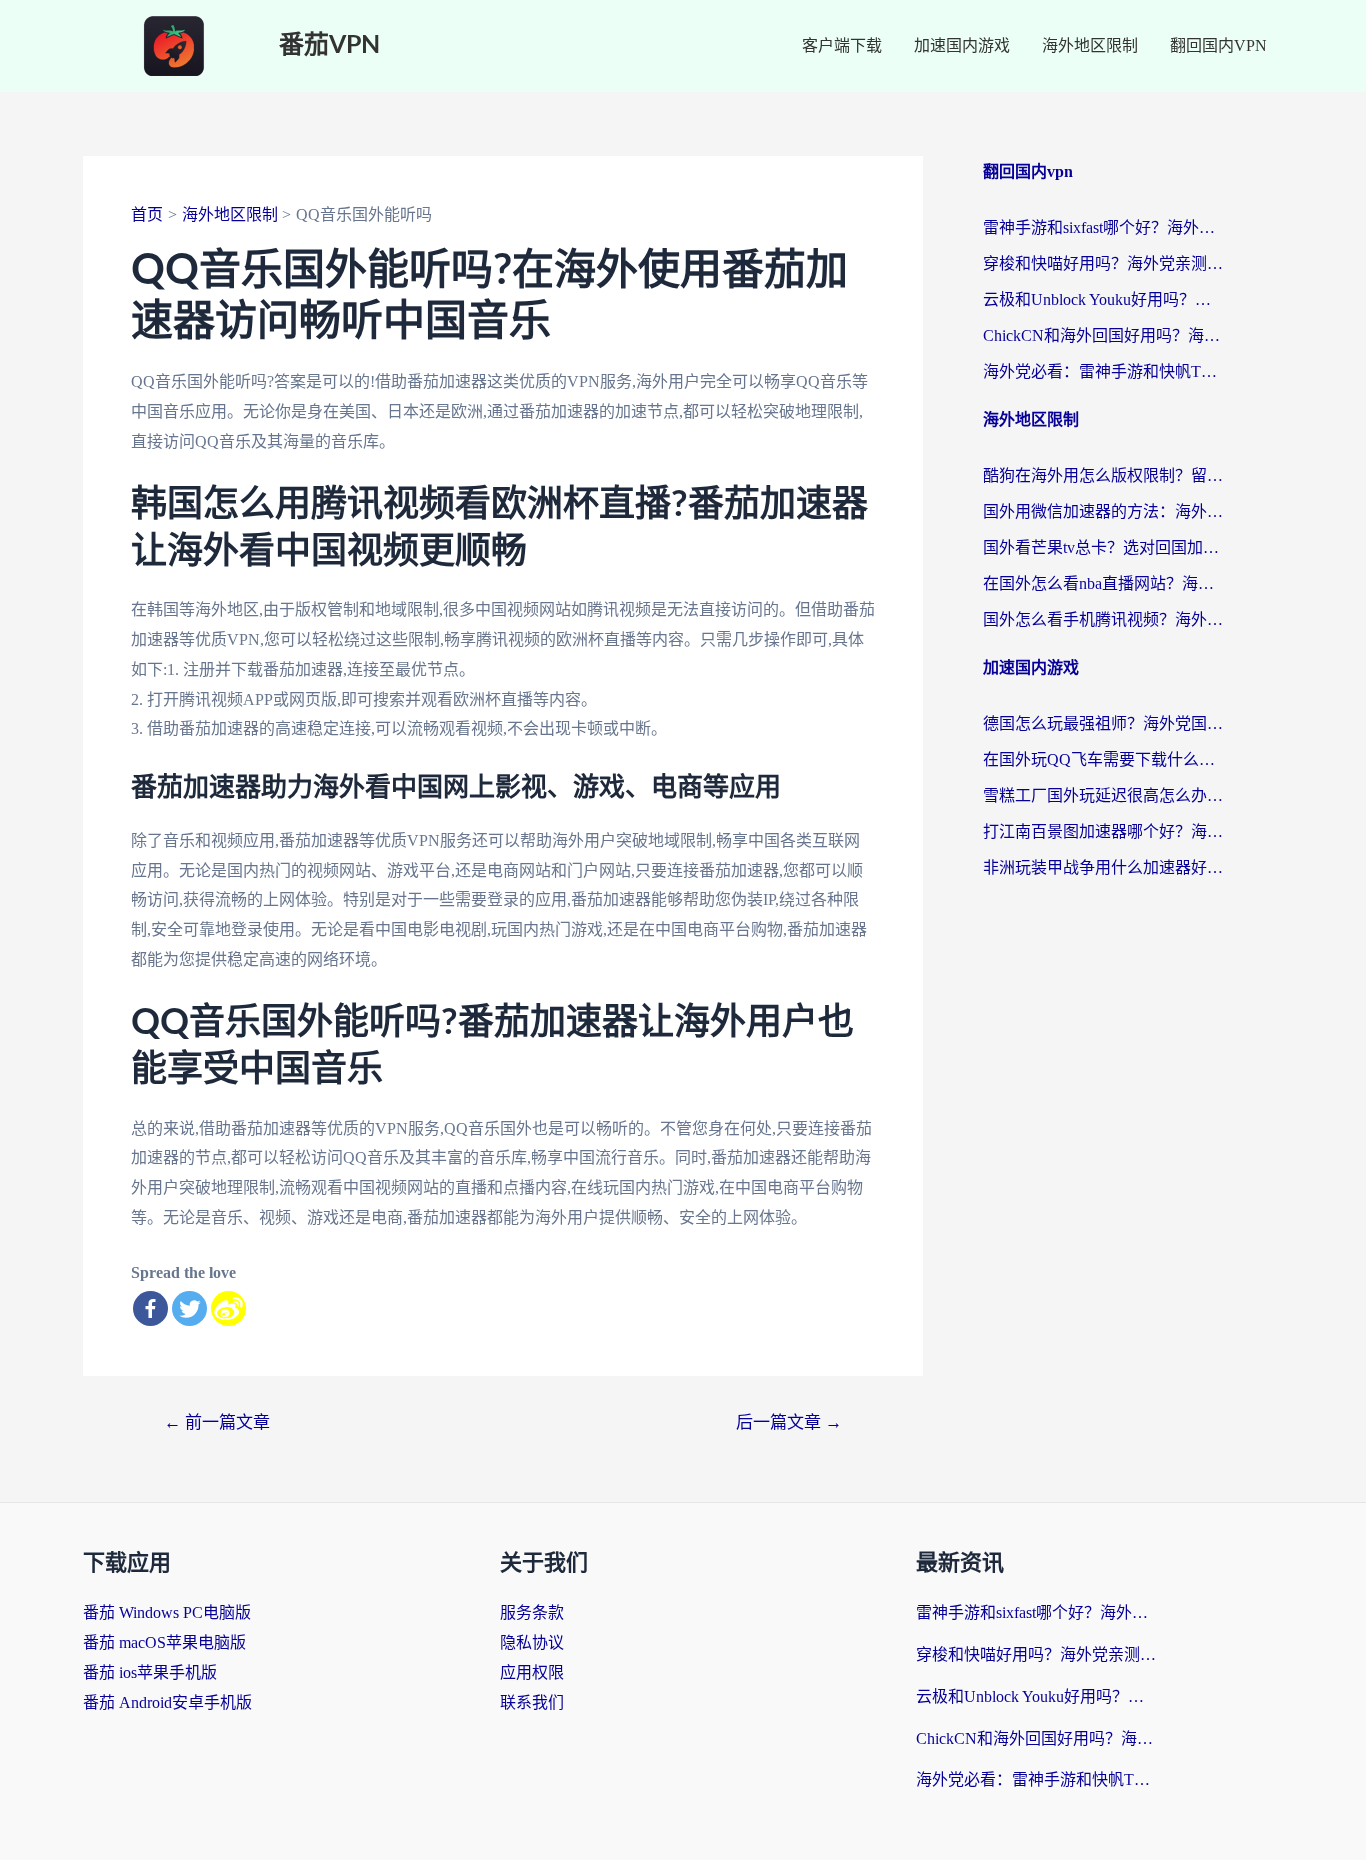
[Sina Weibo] (228, 1308)
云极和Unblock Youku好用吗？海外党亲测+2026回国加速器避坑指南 (1103, 299)
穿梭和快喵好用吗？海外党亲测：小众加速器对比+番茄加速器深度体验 (1103, 263)
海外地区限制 (1090, 45)
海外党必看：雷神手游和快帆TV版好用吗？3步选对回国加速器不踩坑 (1103, 371)
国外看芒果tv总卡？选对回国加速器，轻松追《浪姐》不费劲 (1103, 547)
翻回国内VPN (1218, 45)
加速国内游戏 (962, 45)
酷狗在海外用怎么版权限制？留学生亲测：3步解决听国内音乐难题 (1103, 475)
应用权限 (532, 1672)
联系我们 (532, 1702)
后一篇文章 (789, 1422)
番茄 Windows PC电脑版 (167, 1612)
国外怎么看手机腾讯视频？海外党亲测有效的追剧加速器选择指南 (1103, 619)
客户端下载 (842, 45)
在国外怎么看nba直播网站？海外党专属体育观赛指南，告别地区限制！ (1103, 583)
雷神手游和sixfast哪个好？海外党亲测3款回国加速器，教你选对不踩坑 (1103, 227)
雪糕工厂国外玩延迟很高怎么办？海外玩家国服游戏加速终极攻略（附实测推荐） (1103, 795)
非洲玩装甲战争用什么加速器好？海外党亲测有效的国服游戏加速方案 (1103, 867)
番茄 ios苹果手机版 (150, 1672)
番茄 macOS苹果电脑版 (164, 1642)
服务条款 (532, 1612)
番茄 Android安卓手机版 (167, 1702)
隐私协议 (532, 1642)
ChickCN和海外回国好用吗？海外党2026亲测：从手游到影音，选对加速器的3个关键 (1103, 335)
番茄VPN (329, 45)
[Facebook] (150, 1308)
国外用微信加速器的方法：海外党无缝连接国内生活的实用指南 (1103, 511)
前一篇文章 (217, 1422)
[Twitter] (189, 1308)
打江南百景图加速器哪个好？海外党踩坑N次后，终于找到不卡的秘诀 (1103, 831)
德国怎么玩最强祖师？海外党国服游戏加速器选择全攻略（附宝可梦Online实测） (1103, 723)
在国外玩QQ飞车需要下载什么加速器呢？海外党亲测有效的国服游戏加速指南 (1103, 759)
